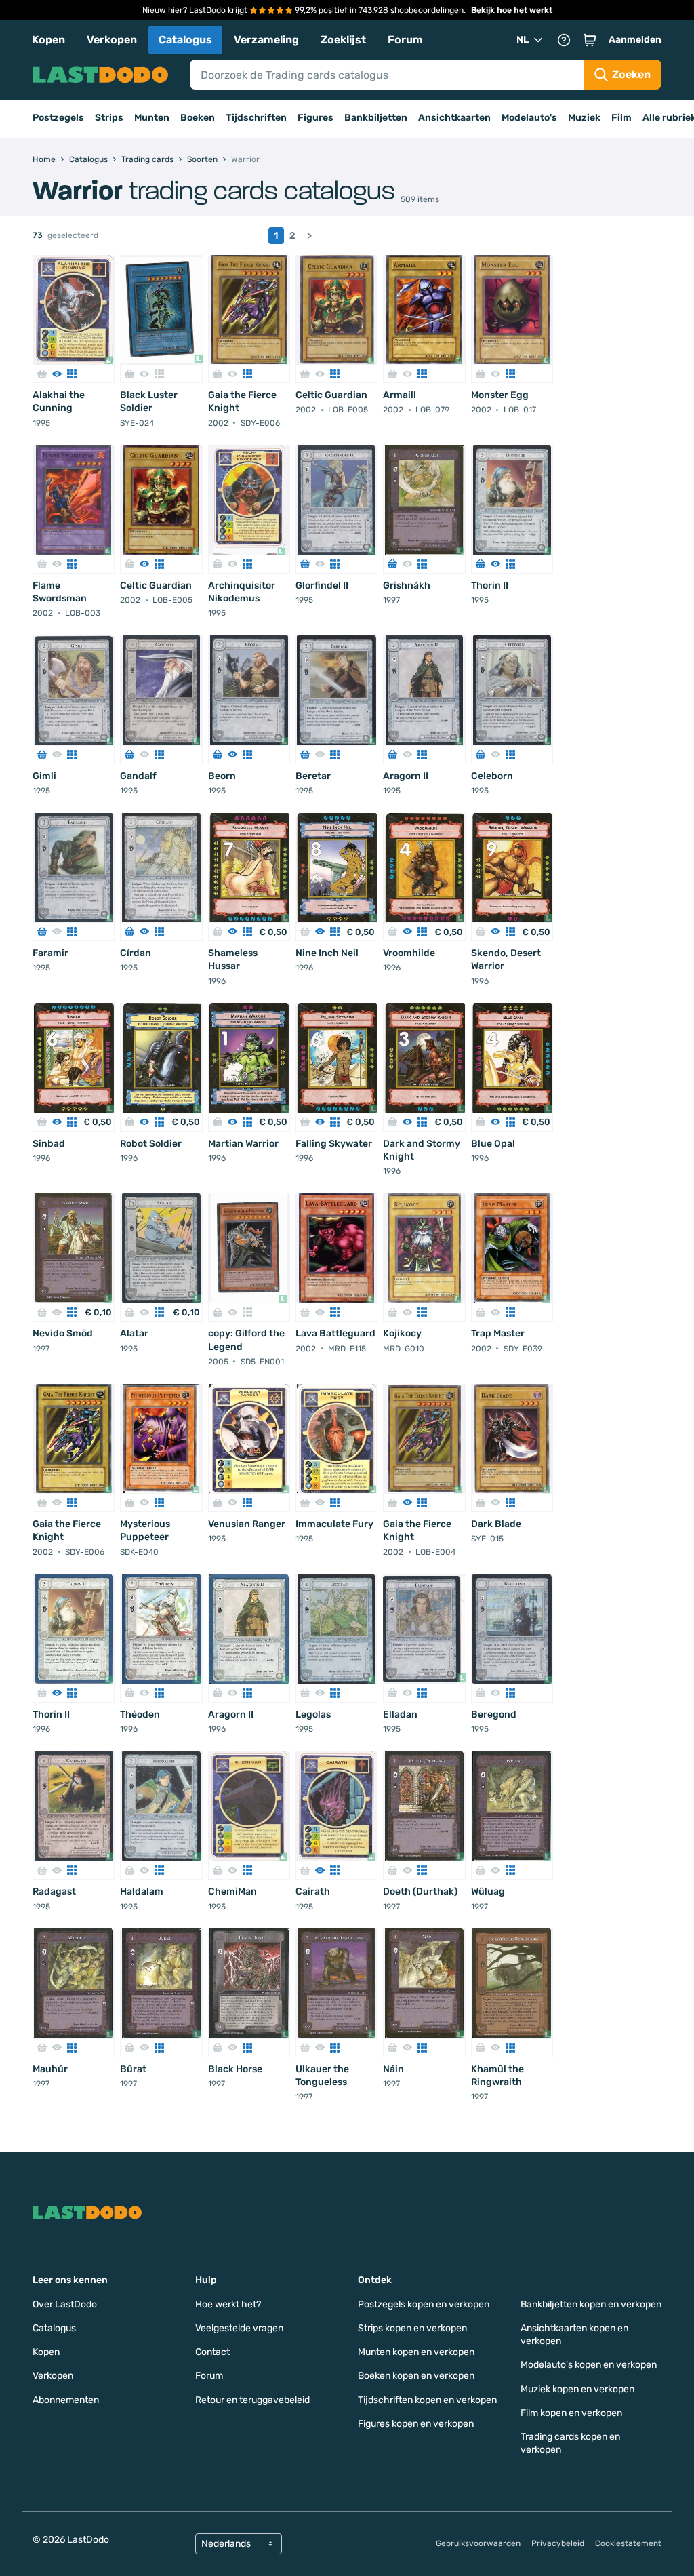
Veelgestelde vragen (239, 2328)
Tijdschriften (256, 118)
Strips (109, 118)
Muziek (584, 118)
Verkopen (112, 40)
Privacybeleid (558, 2543)
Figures (315, 118)
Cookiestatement (628, 2543)
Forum (405, 40)
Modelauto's (529, 118)
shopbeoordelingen (427, 10)
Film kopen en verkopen (571, 2413)
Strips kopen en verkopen (412, 2328)
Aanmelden (635, 40)
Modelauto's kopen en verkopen (589, 2365)
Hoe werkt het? (228, 2304)
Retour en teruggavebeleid (252, 2400)
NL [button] (523, 40)
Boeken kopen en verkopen (416, 2376)
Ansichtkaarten (454, 118)
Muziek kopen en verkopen (577, 2389)
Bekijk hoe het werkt (512, 10)
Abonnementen (66, 2400)
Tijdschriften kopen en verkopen (427, 2400)
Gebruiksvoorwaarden (478, 2543)
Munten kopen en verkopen (416, 2352)
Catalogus (185, 40)
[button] (590, 40)
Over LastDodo (65, 2304)
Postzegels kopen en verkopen (424, 2304)
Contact (212, 2352)
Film (621, 118)
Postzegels (58, 118)
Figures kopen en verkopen (416, 2424)
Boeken (198, 118)
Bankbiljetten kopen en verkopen (591, 2304)
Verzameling (266, 40)
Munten (152, 118)
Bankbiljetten (376, 118)
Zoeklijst (343, 40)
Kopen (48, 40)
